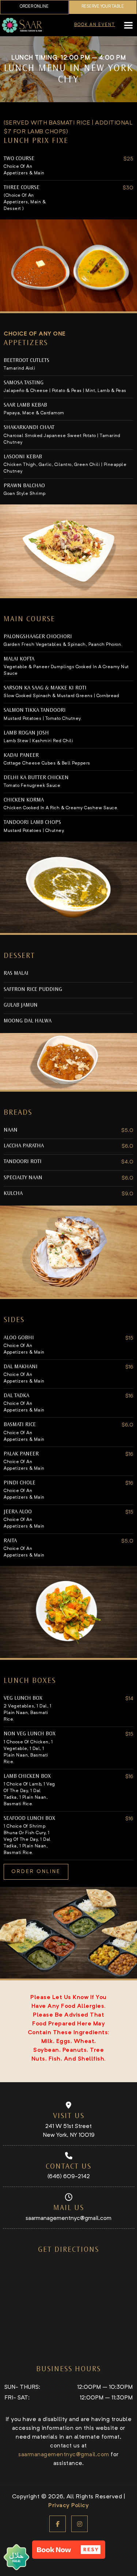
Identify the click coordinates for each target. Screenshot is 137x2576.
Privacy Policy (68, 2506)
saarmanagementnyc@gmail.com (68, 2218)
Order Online (34, 7)
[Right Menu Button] (128, 26)
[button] (69, 2550)
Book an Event (95, 25)
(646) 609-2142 (69, 2177)
